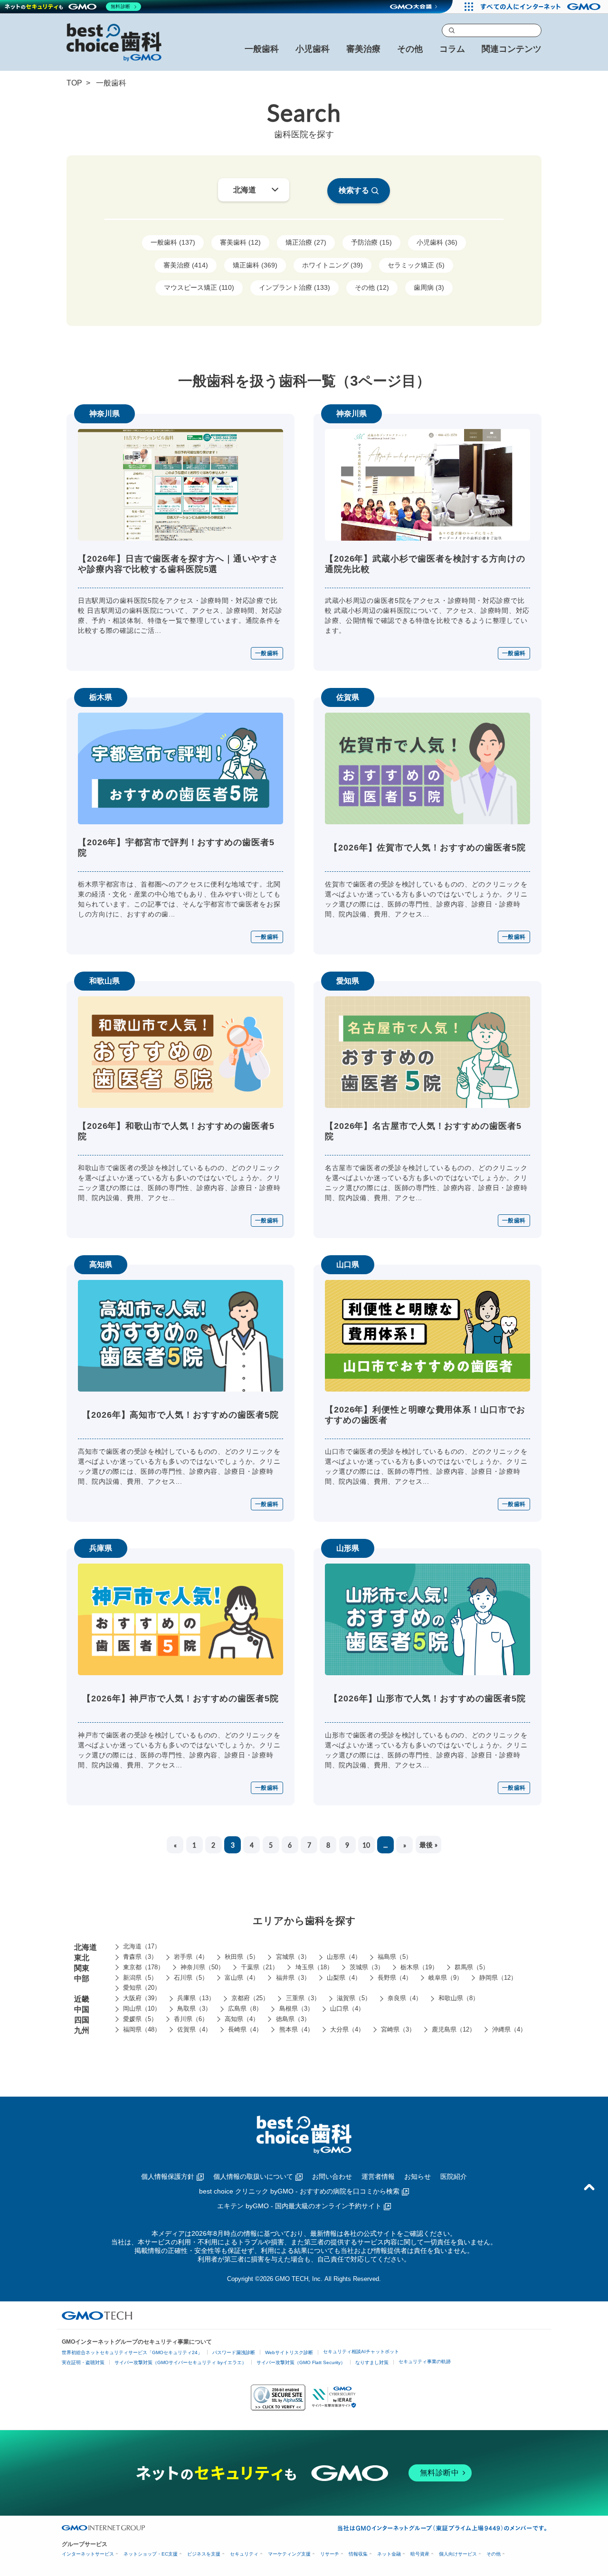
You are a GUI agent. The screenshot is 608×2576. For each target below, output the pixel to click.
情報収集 (358, 2554)
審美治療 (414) (186, 265)
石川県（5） (191, 1978)
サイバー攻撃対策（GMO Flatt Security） (301, 2362)
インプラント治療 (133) (294, 287)
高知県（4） (242, 2019)
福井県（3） (293, 1978)
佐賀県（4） (194, 2029)
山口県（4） (347, 2008)
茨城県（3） (367, 1967)
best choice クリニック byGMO (299, 2191)
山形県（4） (344, 1957)
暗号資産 (420, 2554)
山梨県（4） (344, 1978)
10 (366, 1845)
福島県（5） (395, 1957)
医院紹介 (454, 2176)
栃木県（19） (419, 1967)
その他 (494, 2554)
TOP (74, 83)
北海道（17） (142, 1946)
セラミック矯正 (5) (416, 265)
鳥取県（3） (194, 2008)
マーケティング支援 (289, 2554)
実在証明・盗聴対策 (83, 2362)
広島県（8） (245, 2008)
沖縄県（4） (509, 2029)
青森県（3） (140, 1957)
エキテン (299, 2206)
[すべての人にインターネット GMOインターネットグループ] (542, 7)
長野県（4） (395, 1978)
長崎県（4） (245, 2029)
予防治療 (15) (371, 242)
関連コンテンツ (512, 49)
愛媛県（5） (140, 2019)
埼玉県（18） (314, 1967)
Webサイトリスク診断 (289, 2352)
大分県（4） (347, 2029)
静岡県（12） (498, 1978)
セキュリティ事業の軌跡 (425, 2361)
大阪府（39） (142, 1998)
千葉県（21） (260, 1967)
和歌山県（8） (459, 1998)
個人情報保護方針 (168, 2176)
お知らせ (418, 2176)
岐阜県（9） (446, 1978)
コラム (452, 49)
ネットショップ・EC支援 (151, 2554)
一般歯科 (267, 653)
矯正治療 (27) (306, 242)
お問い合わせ (332, 2176)
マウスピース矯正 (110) (199, 287)
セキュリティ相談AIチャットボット (361, 2352)
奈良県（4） (405, 1998)
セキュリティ (244, 2554)
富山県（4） (242, 1978)
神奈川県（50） (202, 1967)
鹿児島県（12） (454, 2029)
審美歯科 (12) (240, 242)
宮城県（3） (293, 1957)
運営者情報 (378, 2176)
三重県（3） (303, 1998)
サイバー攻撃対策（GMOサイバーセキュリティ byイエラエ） (180, 2362)
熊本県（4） (296, 2029)
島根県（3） (296, 2008)
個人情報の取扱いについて (253, 2176)
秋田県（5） (242, 1957)
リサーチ (330, 2554)
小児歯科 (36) (437, 242)
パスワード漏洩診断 (234, 2352)
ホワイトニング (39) (332, 265)
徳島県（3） (293, 2019)
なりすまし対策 (372, 2362)
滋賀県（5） (354, 1998)
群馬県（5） (472, 1967)
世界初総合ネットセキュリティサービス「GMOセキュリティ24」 (132, 2352)
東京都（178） (143, 1967)
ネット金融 (389, 2554)
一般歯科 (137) (173, 242)
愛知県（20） (142, 1988)
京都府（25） (250, 1998)
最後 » (428, 1844)
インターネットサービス (88, 2554)
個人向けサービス (458, 2554)
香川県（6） (191, 2019)
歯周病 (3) (429, 287)
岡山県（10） (142, 2008)
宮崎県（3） (398, 2029)
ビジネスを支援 (204, 2554)
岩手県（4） (191, 1957)
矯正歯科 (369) (255, 265)
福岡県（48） (142, 2029)
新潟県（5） (140, 1978)
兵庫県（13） (196, 1998)
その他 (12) (372, 287)
